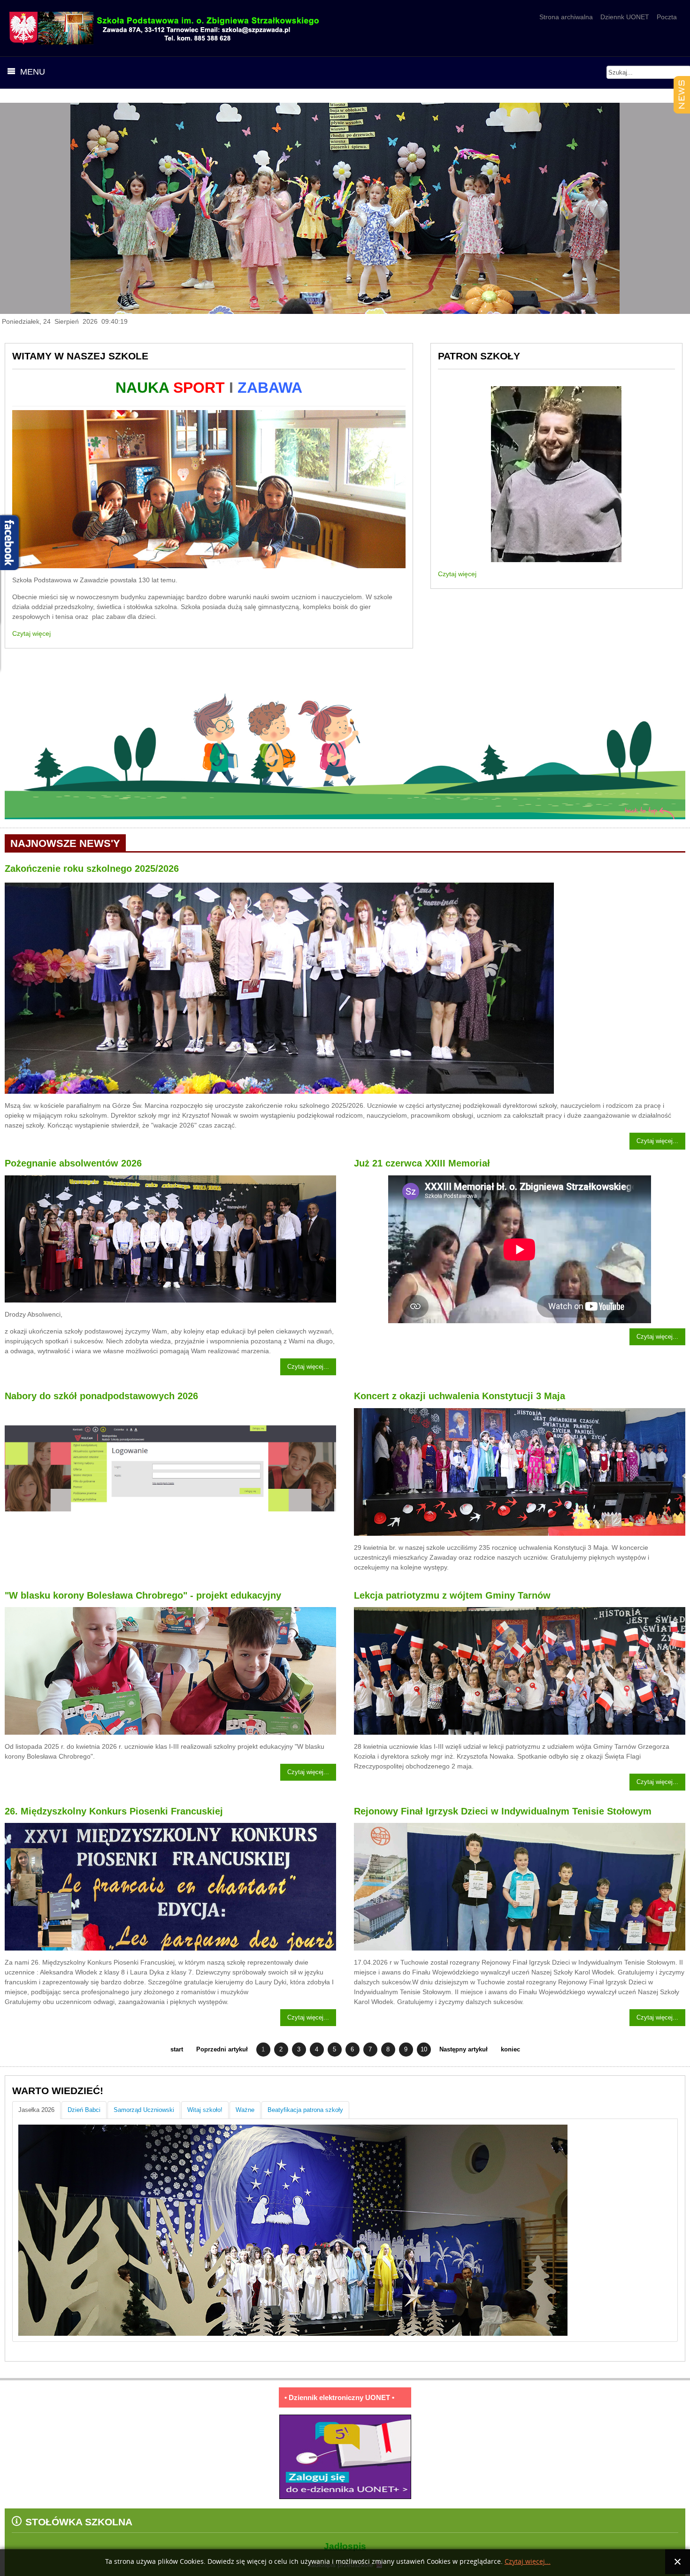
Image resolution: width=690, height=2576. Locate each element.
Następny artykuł (464, 2050)
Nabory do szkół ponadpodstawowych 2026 (101, 1396)
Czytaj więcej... (657, 1141)
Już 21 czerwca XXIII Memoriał (422, 1163)
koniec (510, 2050)
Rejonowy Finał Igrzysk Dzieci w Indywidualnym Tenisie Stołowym (503, 1811)
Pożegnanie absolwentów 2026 (73, 1163)
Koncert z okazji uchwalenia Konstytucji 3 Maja (460, 1396)
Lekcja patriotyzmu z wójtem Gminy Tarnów (452, 1595)
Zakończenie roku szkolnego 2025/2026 (92, 869)
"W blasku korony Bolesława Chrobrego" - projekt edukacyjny (143, 1595)
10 (424, 2050)
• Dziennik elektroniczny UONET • (339, 2397)
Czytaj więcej (31, 633)
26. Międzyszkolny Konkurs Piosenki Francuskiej (114, 1811)
